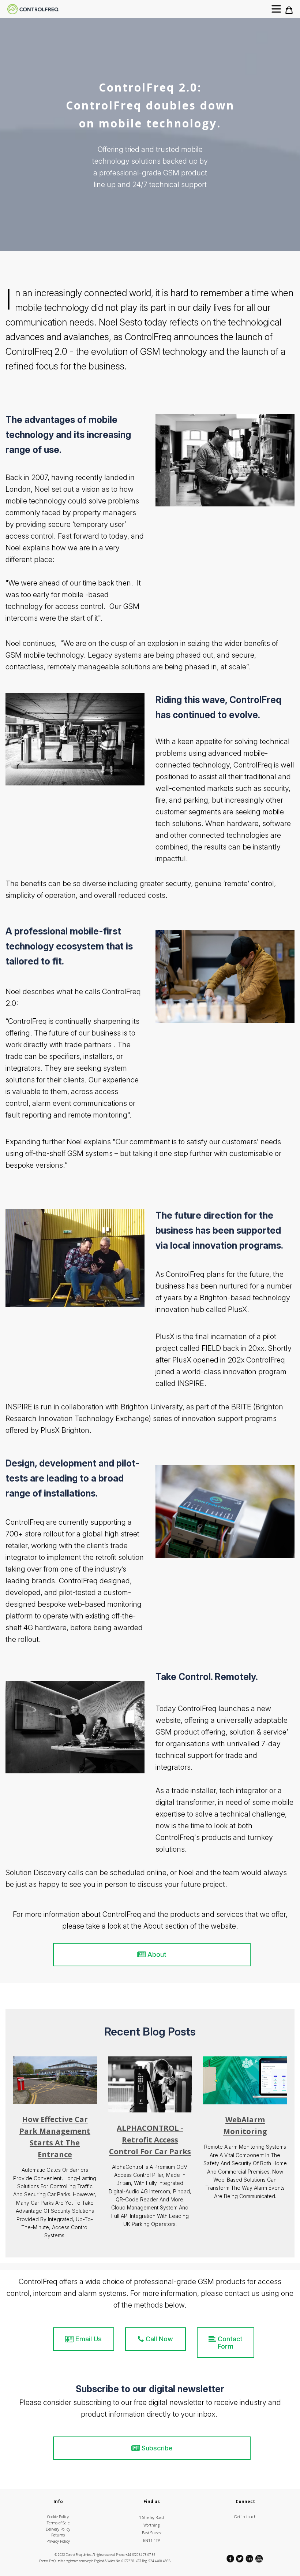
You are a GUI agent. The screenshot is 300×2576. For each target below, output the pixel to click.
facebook (231, 2559)
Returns (58, 2535)
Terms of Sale (58, 2523)
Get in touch (245, 2517)
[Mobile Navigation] (276, 12)
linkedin (250, 2559)
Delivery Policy (58, 2529)
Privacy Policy (58, 2541)
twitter (240, 2559)
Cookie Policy (58, 2517)
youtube (259, 2559)
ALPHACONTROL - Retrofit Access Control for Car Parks (150, 2140)
